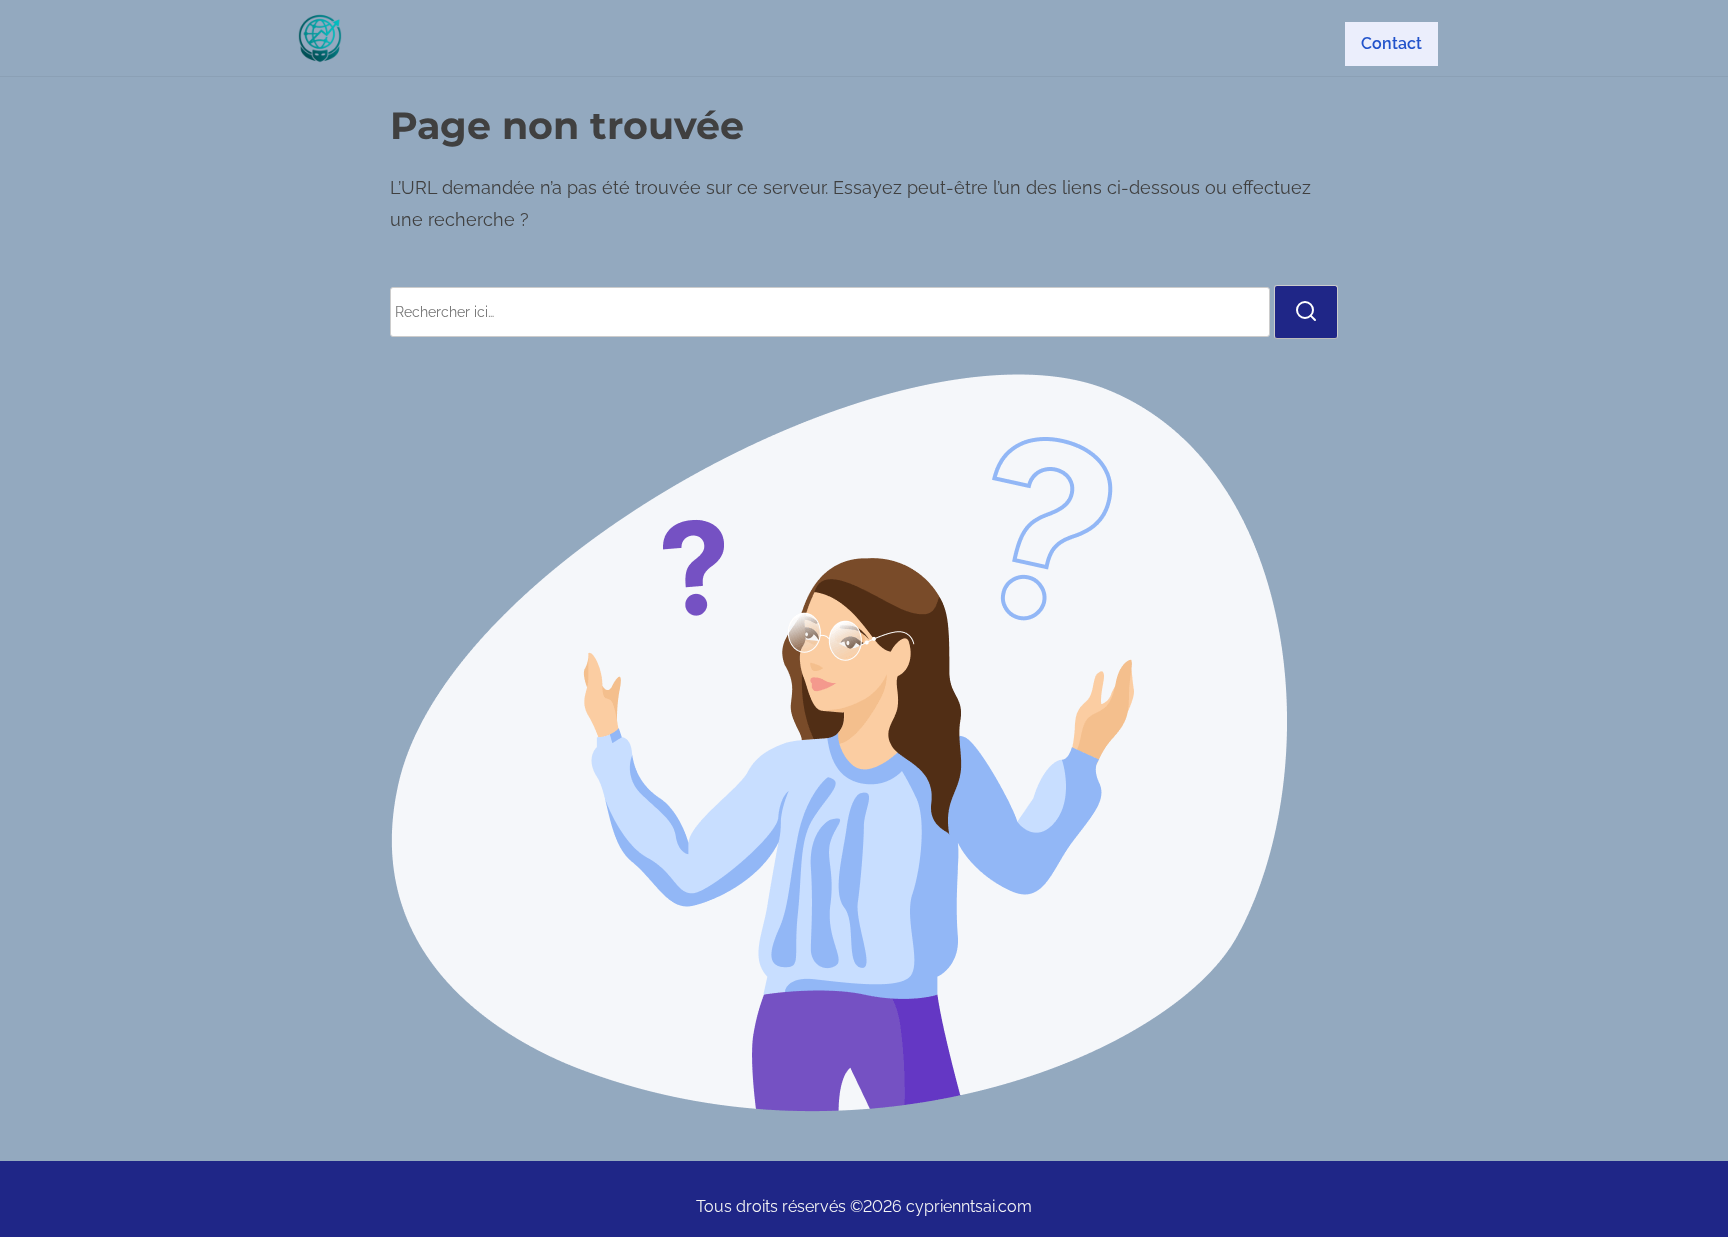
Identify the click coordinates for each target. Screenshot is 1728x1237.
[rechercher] (1306, 312)
